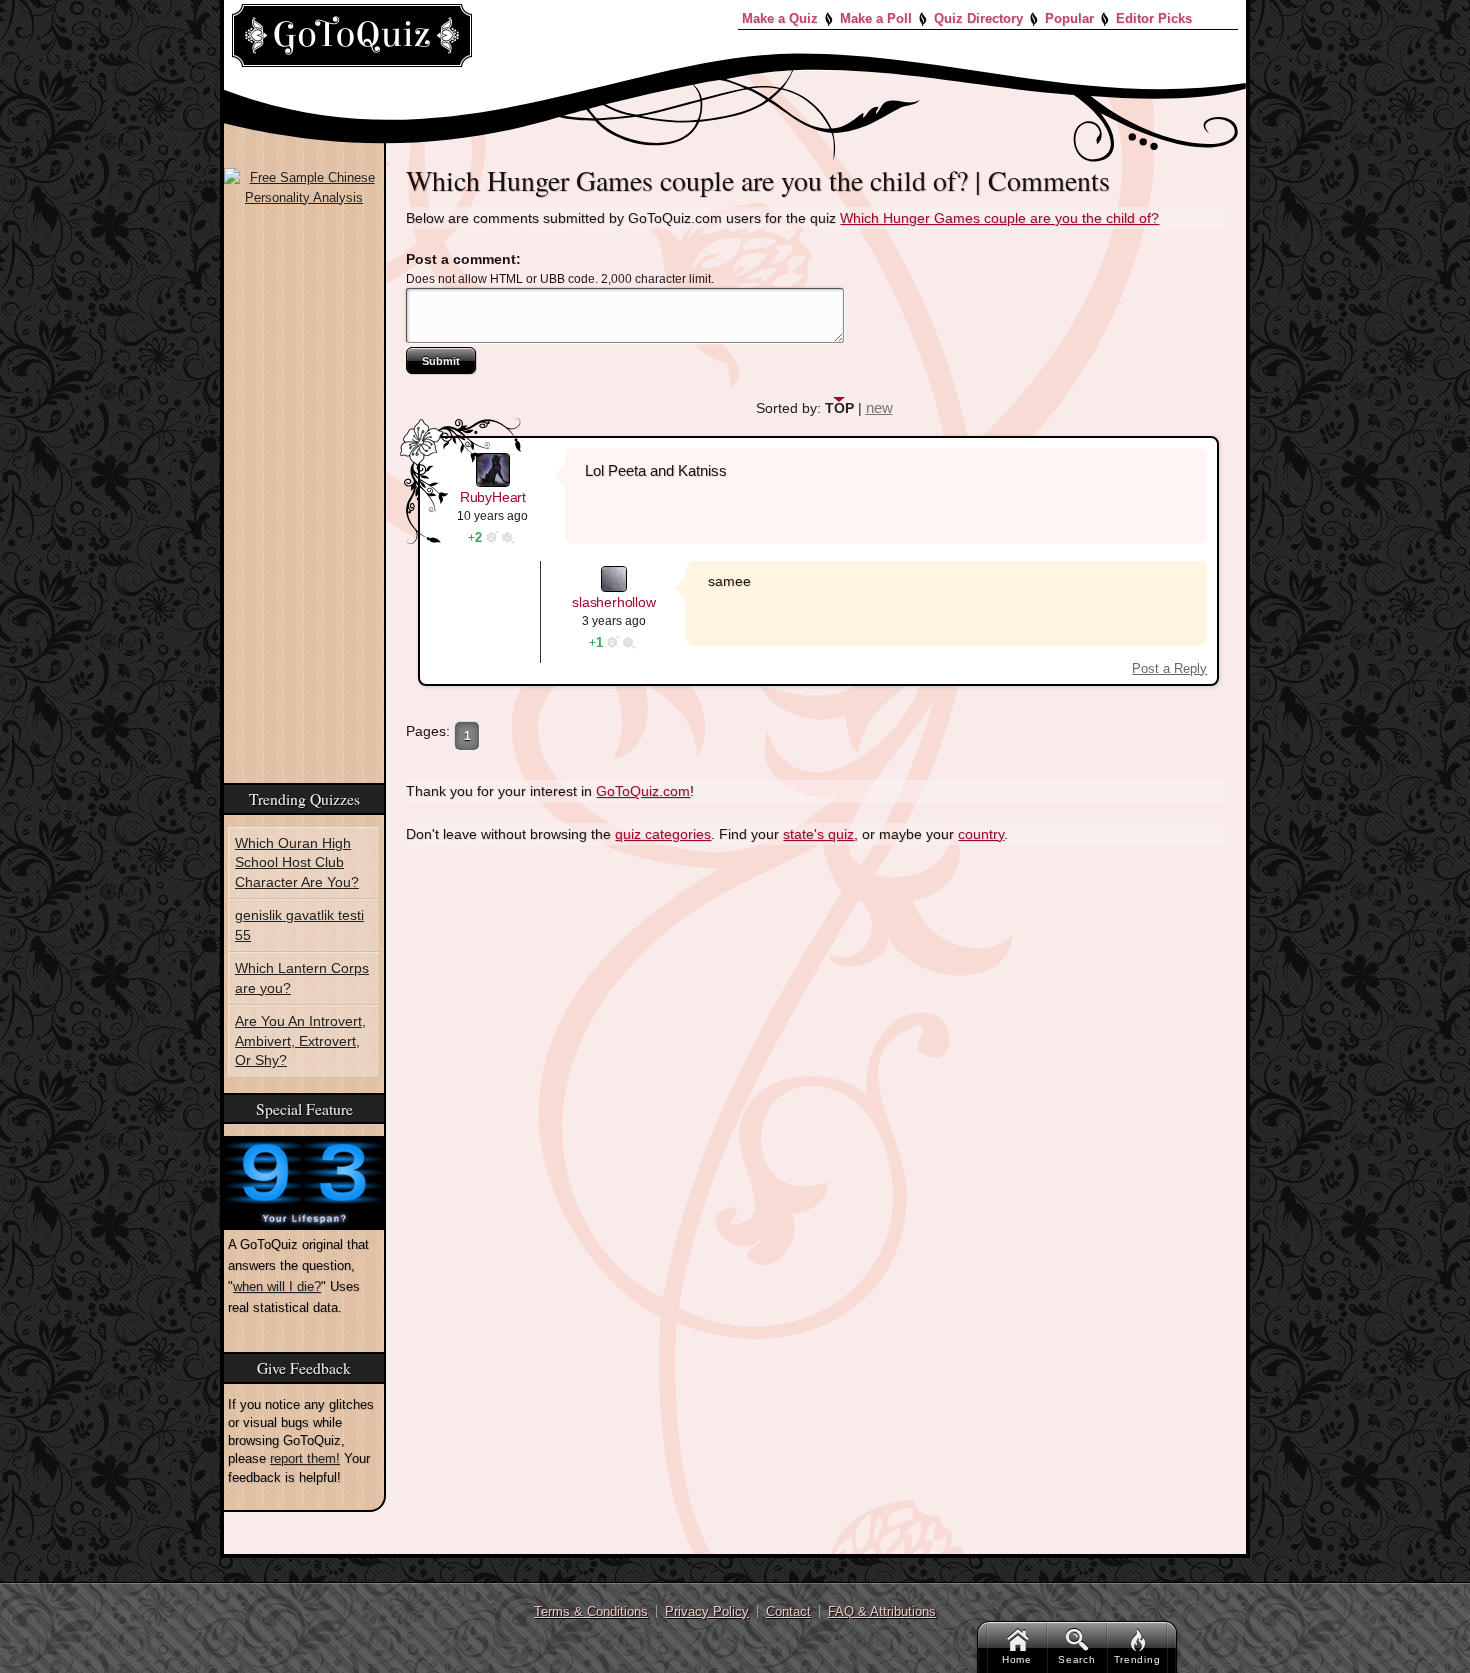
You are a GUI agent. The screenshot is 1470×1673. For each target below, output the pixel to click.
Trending (1137, 1659)
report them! (305, 1445)
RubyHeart (493, 493)
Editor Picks (1154, 18)
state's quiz (818, 830)
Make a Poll (876, 18)
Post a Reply (1169, 664)
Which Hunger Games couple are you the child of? (999, 218)
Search (1076, 1659)
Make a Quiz (780, 18)
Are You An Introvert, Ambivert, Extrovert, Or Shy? (302, 1029)
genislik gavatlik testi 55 (296, 919)
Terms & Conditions (591, 1611)
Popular (1069, 18)
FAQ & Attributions (882, 1611)
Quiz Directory (978, 18)
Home (1017, 1659)
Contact (788, 1611)
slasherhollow (613, 599)
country (981, 830)
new (879, 404)
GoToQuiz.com (643, 788)
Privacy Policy (707, 1611)
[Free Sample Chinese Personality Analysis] (304, 187)
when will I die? (277, 1273)
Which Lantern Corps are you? (295, 970)
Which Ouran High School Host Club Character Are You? (291, 860)
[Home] (352, 35)
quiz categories (663, 830)
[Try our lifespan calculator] (304, 1169)
